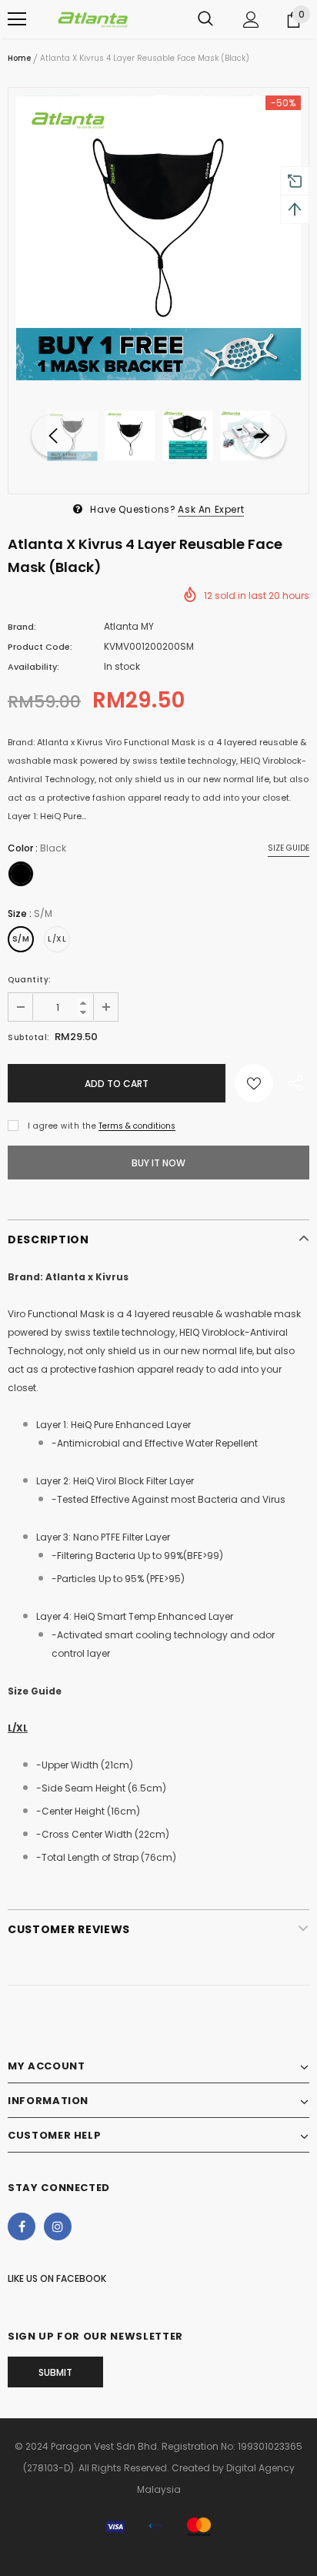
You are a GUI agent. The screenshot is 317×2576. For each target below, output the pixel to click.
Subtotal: (29, 1037)
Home (19, 58)
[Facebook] (22, 2226)
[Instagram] (58, 2226)
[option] (158, 238)
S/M (21, 939)
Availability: (33, 667)
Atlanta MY (129, 626)
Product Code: (40, 647)
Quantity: (30, 980)
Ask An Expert (211, 509)
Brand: (22, 627)
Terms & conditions (137, 1126)
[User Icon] (251, 20)
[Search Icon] (205, 19)
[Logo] (92, 19)
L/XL (57, 939)
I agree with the (62, 1126)
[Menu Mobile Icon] (17, 19)
